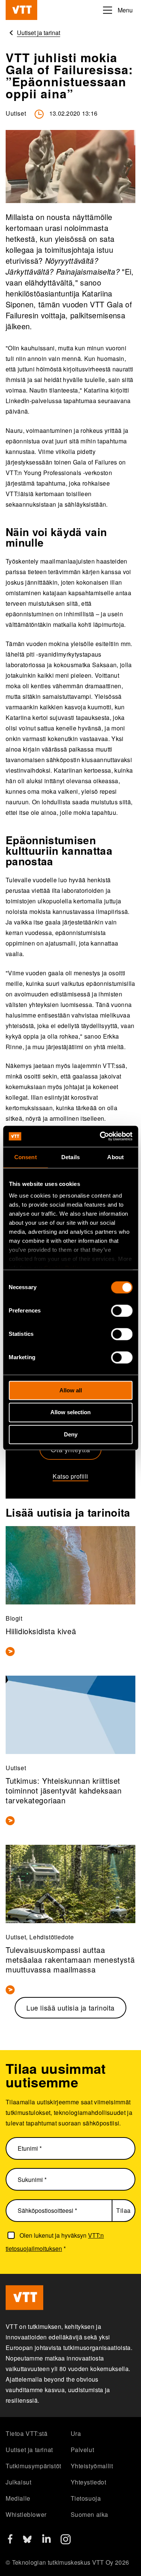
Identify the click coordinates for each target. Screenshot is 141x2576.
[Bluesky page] (27, 2542)
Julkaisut (18, 2482)
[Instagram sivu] (66, 2542)
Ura (76, 2433)
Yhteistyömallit (92, 2466)
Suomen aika (90, 2514)
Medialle (18, 2498)
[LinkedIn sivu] (46, 2540)
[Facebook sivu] (10, 2541)
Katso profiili (70, 1476)
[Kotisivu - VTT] (21, 10)
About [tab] (115, 1157)
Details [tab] (70, 1157)
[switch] (122, 1311)
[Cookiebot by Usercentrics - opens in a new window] (100, 1136)
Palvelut (83, 2450)
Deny (71, 1434)
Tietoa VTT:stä (27, 2433)
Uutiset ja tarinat (29, 2450)
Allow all (71, 1390)
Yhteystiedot (89, 2482)
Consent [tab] (26, 1157)
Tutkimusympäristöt (33, 2466)
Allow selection (70, 1413)
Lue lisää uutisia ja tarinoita (70, 2008)
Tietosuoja (86, 2498)
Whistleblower (26, 2514)
